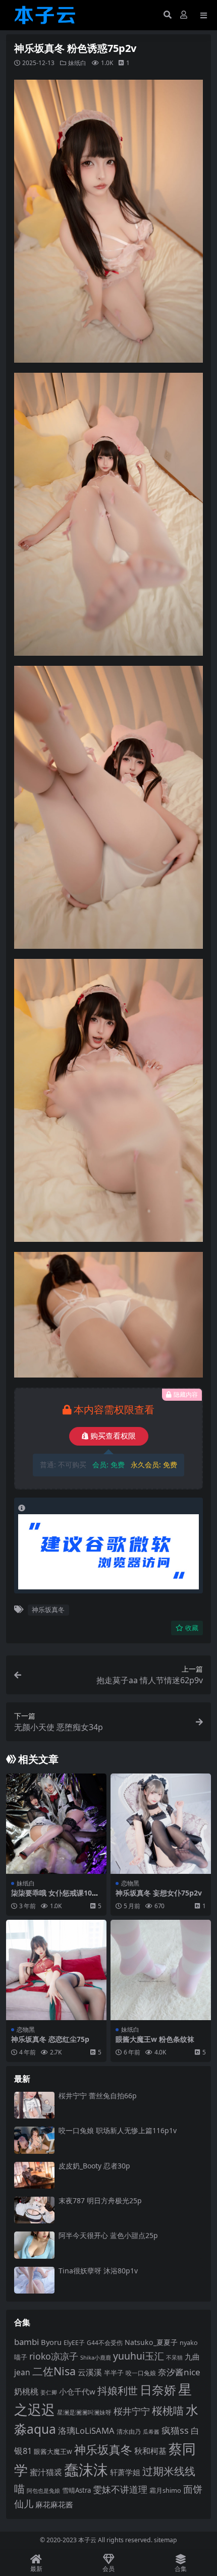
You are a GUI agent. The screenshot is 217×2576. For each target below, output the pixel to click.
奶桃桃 (26, 2391)
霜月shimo (165, 2490)
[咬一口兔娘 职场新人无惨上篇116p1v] (34, 2140)
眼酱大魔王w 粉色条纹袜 (155, 2039)
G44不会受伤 (105, 2342)
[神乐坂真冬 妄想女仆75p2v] (161, 1824)
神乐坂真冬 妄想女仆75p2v (159, 1893)
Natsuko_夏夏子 (151, 2342)
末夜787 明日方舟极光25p (100, 2200)
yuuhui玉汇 (139, 2356)
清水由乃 (129, 2431)
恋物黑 (130, 1883)
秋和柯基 (150, 2451)
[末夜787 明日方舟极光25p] (34, 2210)
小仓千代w (77, 2391)
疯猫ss (175, 2430)
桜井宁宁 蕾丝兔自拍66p (98, 2096)
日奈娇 (158, 2390)
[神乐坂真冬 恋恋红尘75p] (56, 1970)
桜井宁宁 (132, 2411)
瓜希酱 (151, 2432)
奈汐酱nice (179, 2372)
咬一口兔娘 (141, 2373)
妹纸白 (77, 63)
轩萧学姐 (125, 2472)
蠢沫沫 (86, 2470)
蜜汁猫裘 (46, 2472)
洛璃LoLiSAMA (86, 2430)
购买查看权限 (113, 1436)
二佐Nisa (54, 2371)
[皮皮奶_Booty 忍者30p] (34, 2175)
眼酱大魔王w (53, 2451)
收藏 (192, 1628)
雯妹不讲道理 (120, 2489)
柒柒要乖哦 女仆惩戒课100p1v (56, 1897)
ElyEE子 (74, 2343)
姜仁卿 (49, 2392)
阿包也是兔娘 (43, 2491)
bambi (26, 2342)
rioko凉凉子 (54, 2356)
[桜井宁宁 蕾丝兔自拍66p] (34, 2105)
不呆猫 (174, 2357)
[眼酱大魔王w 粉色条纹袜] (161, 1970)
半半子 (114, 2373)
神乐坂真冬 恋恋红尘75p (50, 2039)
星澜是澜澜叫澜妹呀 (84, 2412)
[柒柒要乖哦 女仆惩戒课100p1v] (56, 1824)
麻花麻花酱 (54, 2504)
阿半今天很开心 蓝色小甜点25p (108, 2235)
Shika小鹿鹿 (96, 2357)
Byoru (51, 2342)
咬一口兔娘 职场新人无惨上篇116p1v (118, 2130)
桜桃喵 (168, 2411)
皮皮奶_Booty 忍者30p (94, 2166)
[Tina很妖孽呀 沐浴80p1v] (34, 2280)
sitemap (166, 2540)
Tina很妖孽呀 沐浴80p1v (98, 2271)
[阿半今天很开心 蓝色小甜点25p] (34, 2245)
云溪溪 (90, 2372)
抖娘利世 (118, 2391)
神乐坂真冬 (48, 1610)
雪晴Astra (76, 2490)
